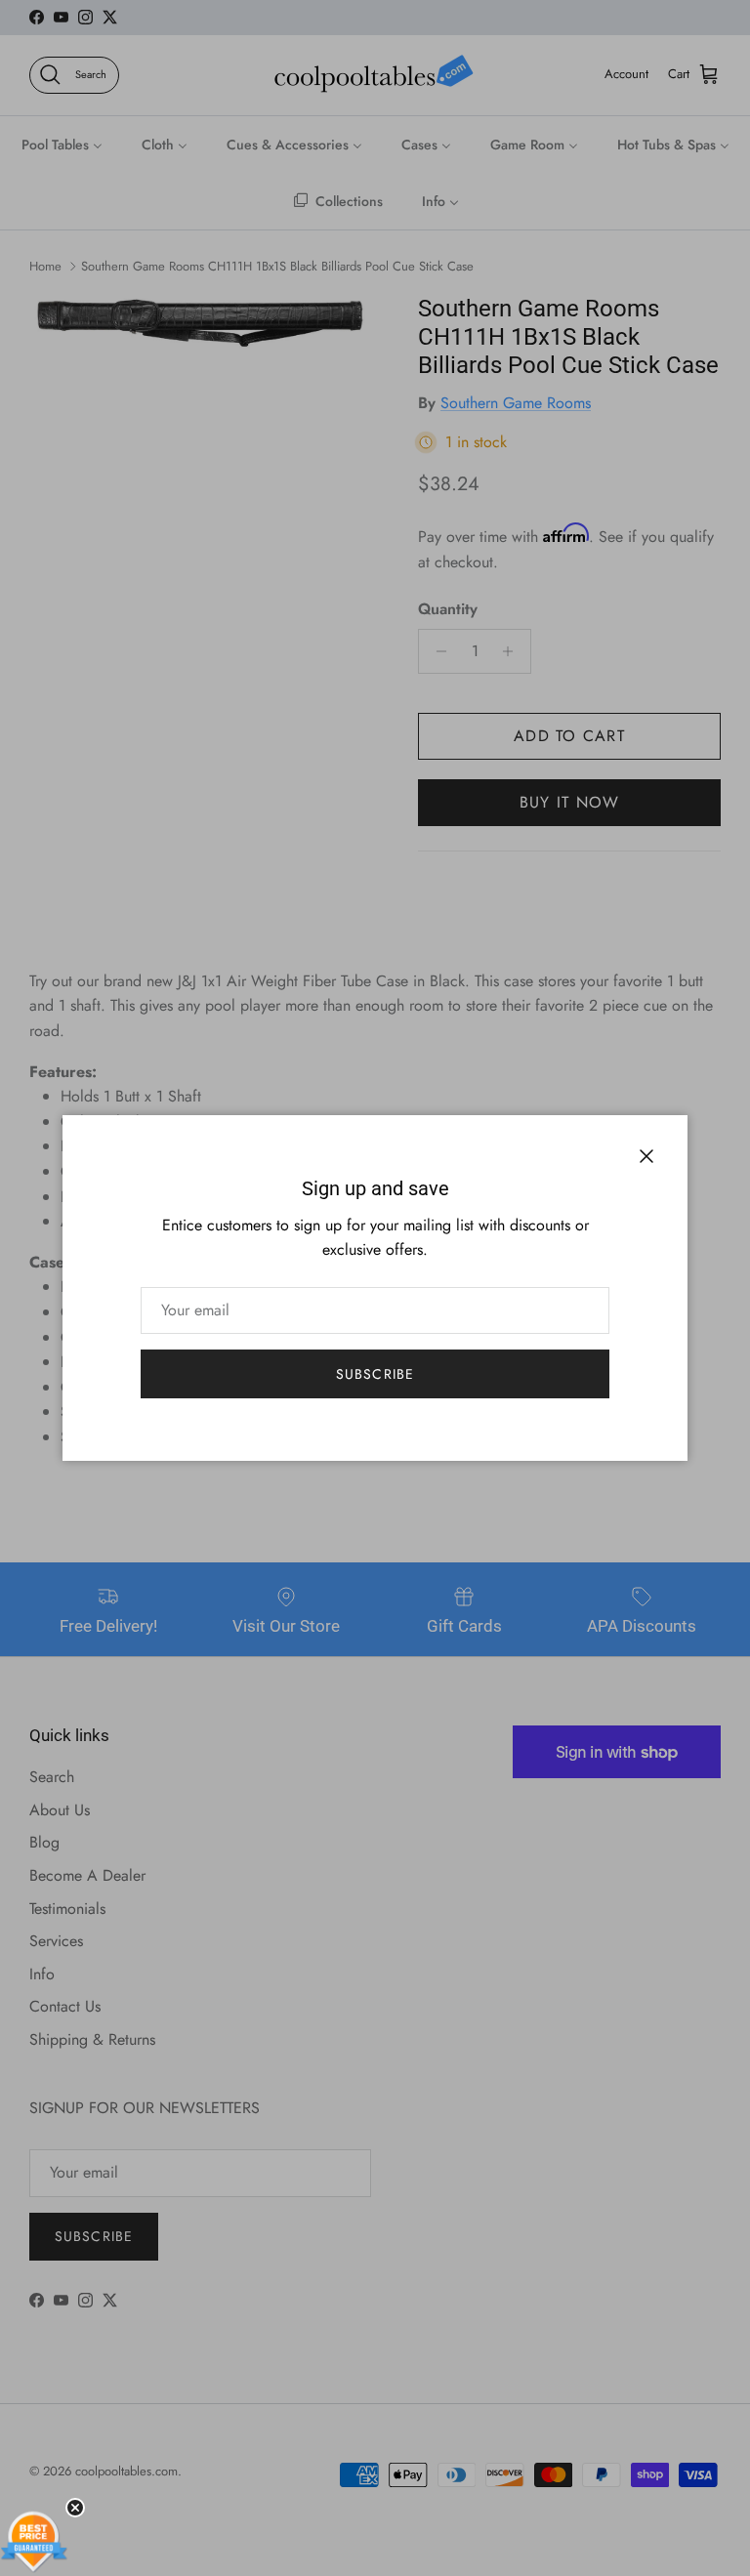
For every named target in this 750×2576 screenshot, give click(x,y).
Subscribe (375, 1374)
